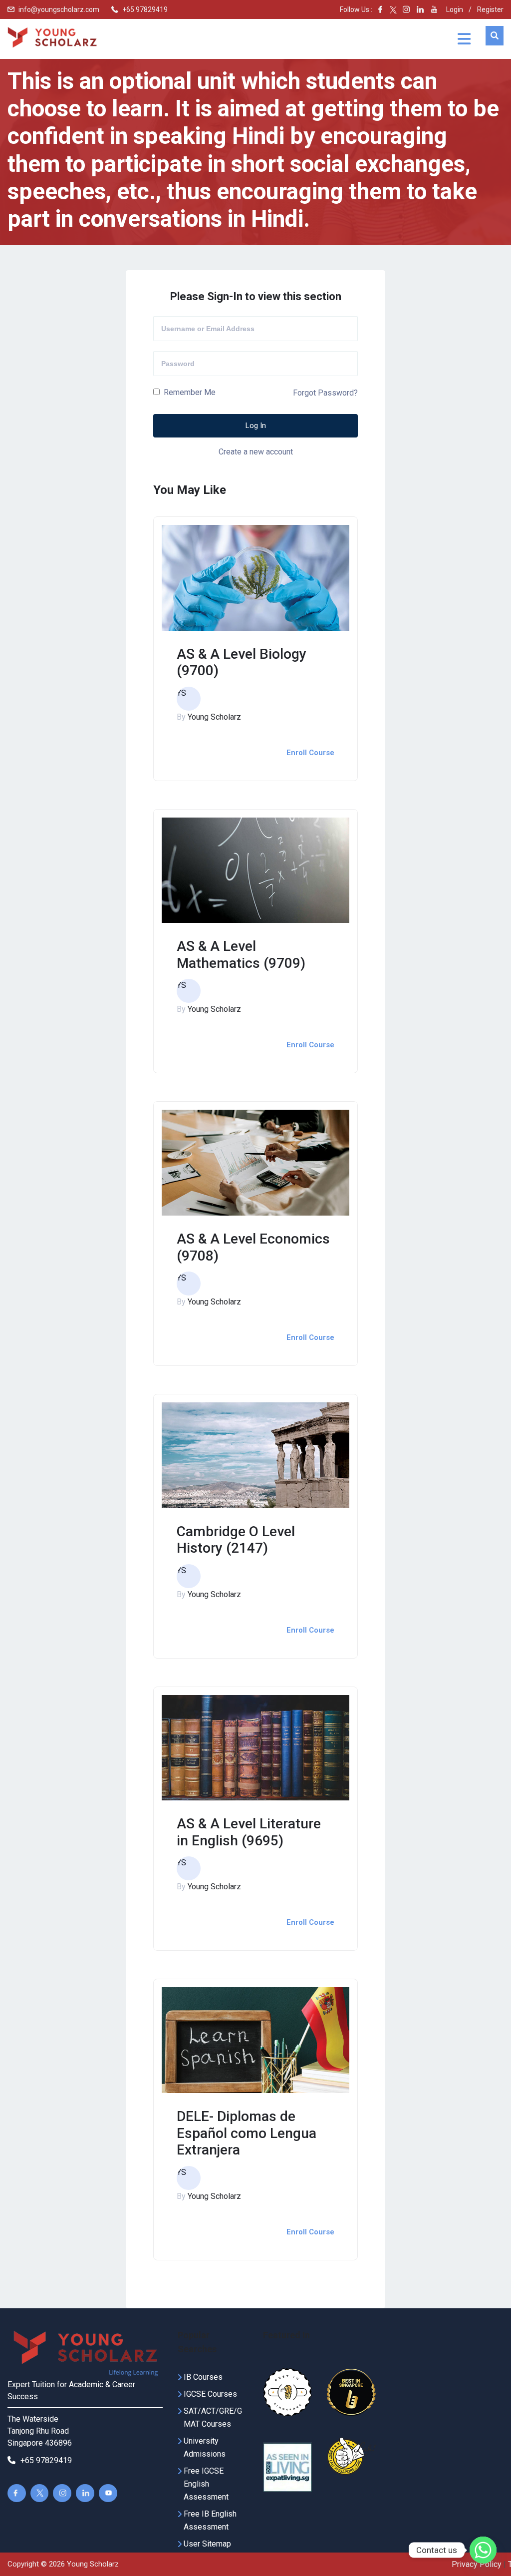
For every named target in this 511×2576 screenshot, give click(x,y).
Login (455, 9)
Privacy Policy (477, 2564)
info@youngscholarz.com (59, 9)
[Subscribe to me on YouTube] (434, 9)
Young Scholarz (214, 717)
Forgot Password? (325, 392)
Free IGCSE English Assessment (206, 2484)
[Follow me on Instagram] (403, 9)
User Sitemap (207, 2544)
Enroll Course (310, 753)
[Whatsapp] (483, 2550)
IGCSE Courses (210, 2394)
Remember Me (189, 392)
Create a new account (256, 452)
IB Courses (203, 2377)
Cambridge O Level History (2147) (236, 1540)
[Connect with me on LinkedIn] (420, 9)
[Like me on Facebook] (380, 9)
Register (490, 9)
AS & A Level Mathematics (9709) (241, 955)
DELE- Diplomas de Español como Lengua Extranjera (247, 2133)
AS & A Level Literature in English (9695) (249, 1832)
